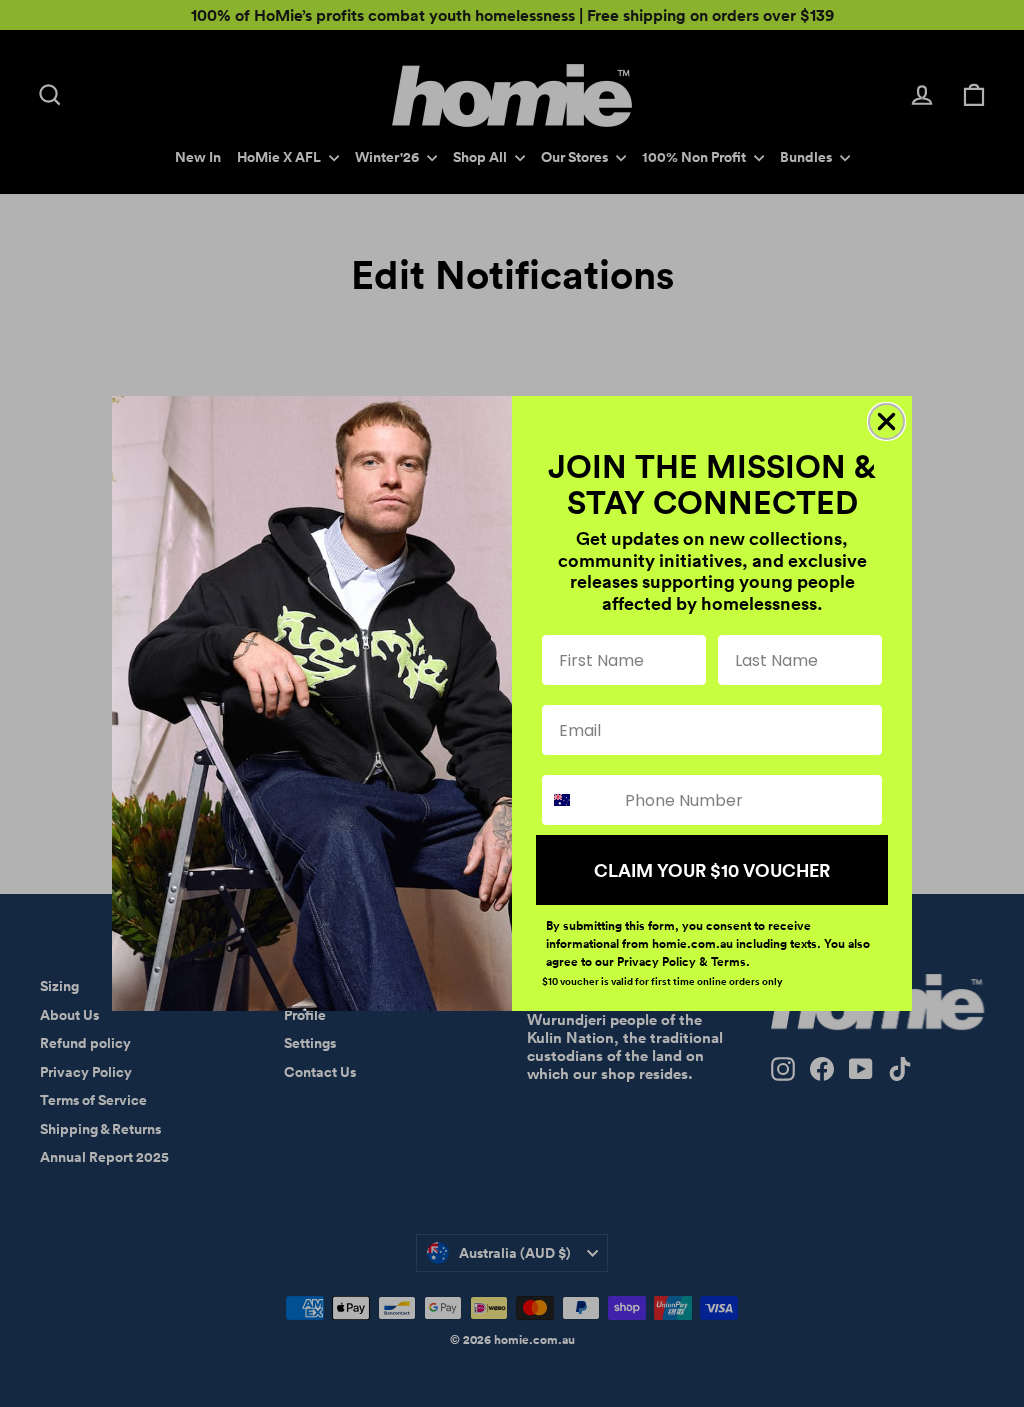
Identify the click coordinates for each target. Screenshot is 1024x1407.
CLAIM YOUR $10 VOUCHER (712, 870)
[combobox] (579, 800)
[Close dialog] (886, 421)
